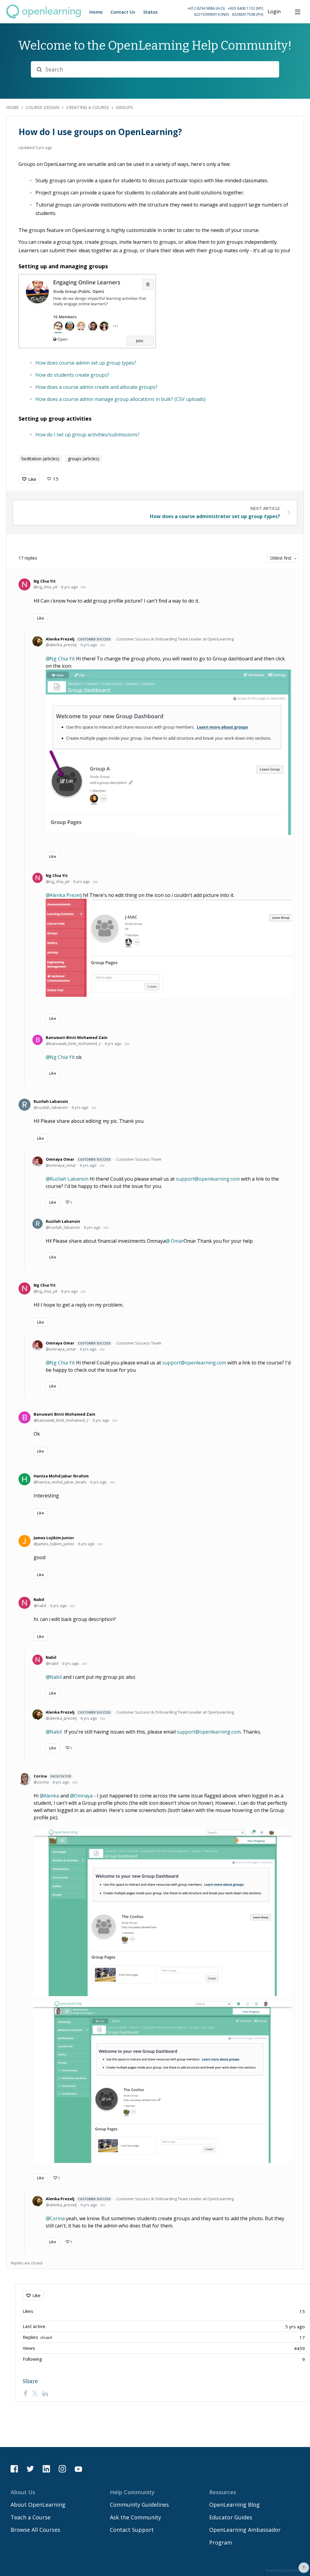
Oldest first (281, 558)
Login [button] (274, 12)
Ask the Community (135, 2517)
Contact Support (132, 2530)
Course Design (43, 107)
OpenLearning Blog (234, 2505)
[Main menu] (298, 12)
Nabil (39, 1599)
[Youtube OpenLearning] (78, 2469)
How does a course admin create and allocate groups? (96, 387)
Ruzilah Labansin (51, 1101)
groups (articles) (84, 459)
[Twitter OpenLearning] (30, 2469)
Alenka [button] (51, 1796)
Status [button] (150, 12)
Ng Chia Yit (45, 581)
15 (56, 479)
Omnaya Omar (78, 1159)
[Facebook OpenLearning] (14, 2469)
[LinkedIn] (45, 2393)
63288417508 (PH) (247, 14)
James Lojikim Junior (54, 1538)
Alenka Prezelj (78, 639)
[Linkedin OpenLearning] (46, 2469)
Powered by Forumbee (286, 2571)
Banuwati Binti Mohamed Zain (77, 1037)
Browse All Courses (35, 2530)
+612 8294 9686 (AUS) (206, 8)
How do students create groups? (72, 375)
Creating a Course (88, 107)
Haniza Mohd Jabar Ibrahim (61, 1476)
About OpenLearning (38, 2505)
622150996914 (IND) (211, 14)
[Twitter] (35, 2393)
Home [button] (96, 12)
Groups (125, 107)
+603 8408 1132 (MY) (245, 8)
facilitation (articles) (40, 459)
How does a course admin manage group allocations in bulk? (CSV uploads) (120, 399)
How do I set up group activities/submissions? (87, 435)
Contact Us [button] (123, 12)
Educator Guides (231, 2517)
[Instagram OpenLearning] (62, 2469)
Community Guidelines (139, 2505)
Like (32, 479)
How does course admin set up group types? (86, 363)
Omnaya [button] (83, 1796)
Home (12, 107)
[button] (211, 12)
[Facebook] (25, 2393)
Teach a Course (31, 2517)
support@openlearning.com (208, 1179)
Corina (52, 1776)
